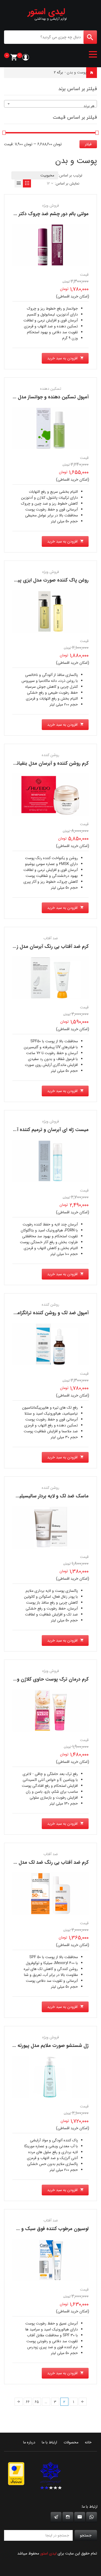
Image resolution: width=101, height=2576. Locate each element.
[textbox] (50, 106)
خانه (94, 72)
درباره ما (29, 2442)
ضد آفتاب (51, 938)
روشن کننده (50, 755)
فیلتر (88, 144)
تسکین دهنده (51, 389)
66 (28, 2402)
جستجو (86, 2535)
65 (37, 2402)
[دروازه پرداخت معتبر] (16, 2474)
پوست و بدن (77, 72)
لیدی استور (48, 2553)
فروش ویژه (51, 205)
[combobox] (50, 104)
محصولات (71, 2442)
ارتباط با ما (49, 2442)
